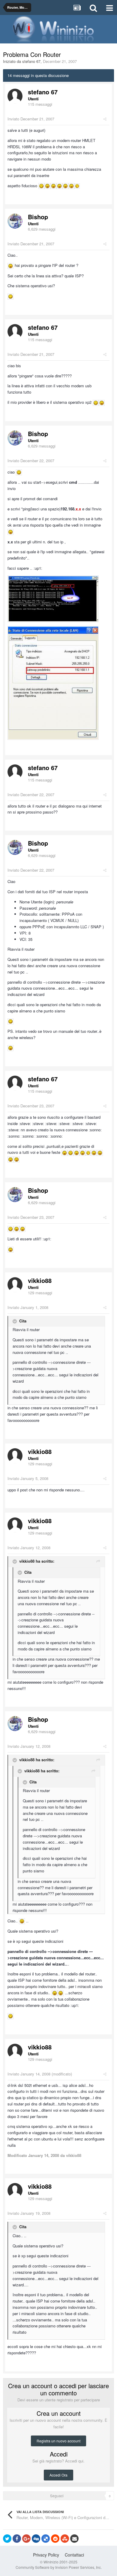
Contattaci (74, 2555)
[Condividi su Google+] (26, 2539)
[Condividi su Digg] (36, 2539)
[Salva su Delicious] (46, 2539)
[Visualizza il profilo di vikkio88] (15, 1285)
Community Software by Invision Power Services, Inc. (59, 2567)
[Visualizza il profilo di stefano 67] (15, 96)
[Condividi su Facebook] (17, 2539)
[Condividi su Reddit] (55, 2539)
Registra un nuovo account (58, 2441)
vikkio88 (40, 1280)
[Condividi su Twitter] (7, 2539)
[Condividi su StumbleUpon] (65, 2539)
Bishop (38, 217)
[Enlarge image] (41, 186)
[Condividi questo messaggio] (105, 119)
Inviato (31, 119)
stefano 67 (31, 61)
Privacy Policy (46, 2555)
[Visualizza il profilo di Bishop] (15, 221)
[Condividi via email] (74, 2539)
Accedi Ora (58, 2475)
